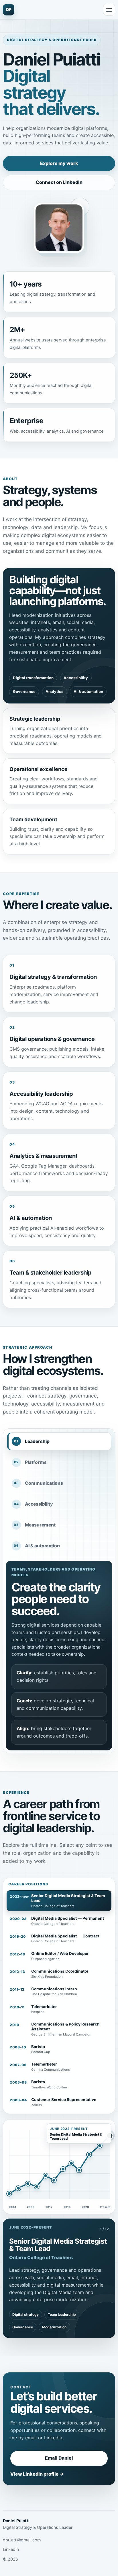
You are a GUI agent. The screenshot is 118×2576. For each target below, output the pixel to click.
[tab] (59, 1441)
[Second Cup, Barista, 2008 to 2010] (37, 2187)
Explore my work (59, 163)
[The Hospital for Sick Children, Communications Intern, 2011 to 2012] (63, 2169)
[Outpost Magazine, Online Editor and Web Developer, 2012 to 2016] (79, 2170)
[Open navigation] (109, 10)
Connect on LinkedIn (59, 182)
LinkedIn (11, 2549)
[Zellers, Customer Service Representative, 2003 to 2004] (9, 2194)
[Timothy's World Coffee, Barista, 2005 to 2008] (18, 2188)
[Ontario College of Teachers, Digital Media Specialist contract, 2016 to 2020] (89, 2154)
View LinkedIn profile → (37, 2474)
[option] (59, 1901)
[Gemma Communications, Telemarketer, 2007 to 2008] (28, 2184)
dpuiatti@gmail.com (22, 2540)
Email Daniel (59, 2458)
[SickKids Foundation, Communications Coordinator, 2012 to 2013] (71, 2163)
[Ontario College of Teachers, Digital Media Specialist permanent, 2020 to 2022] (100, 2146)
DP (9, 10)
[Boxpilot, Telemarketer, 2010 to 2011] (54, 2180)
